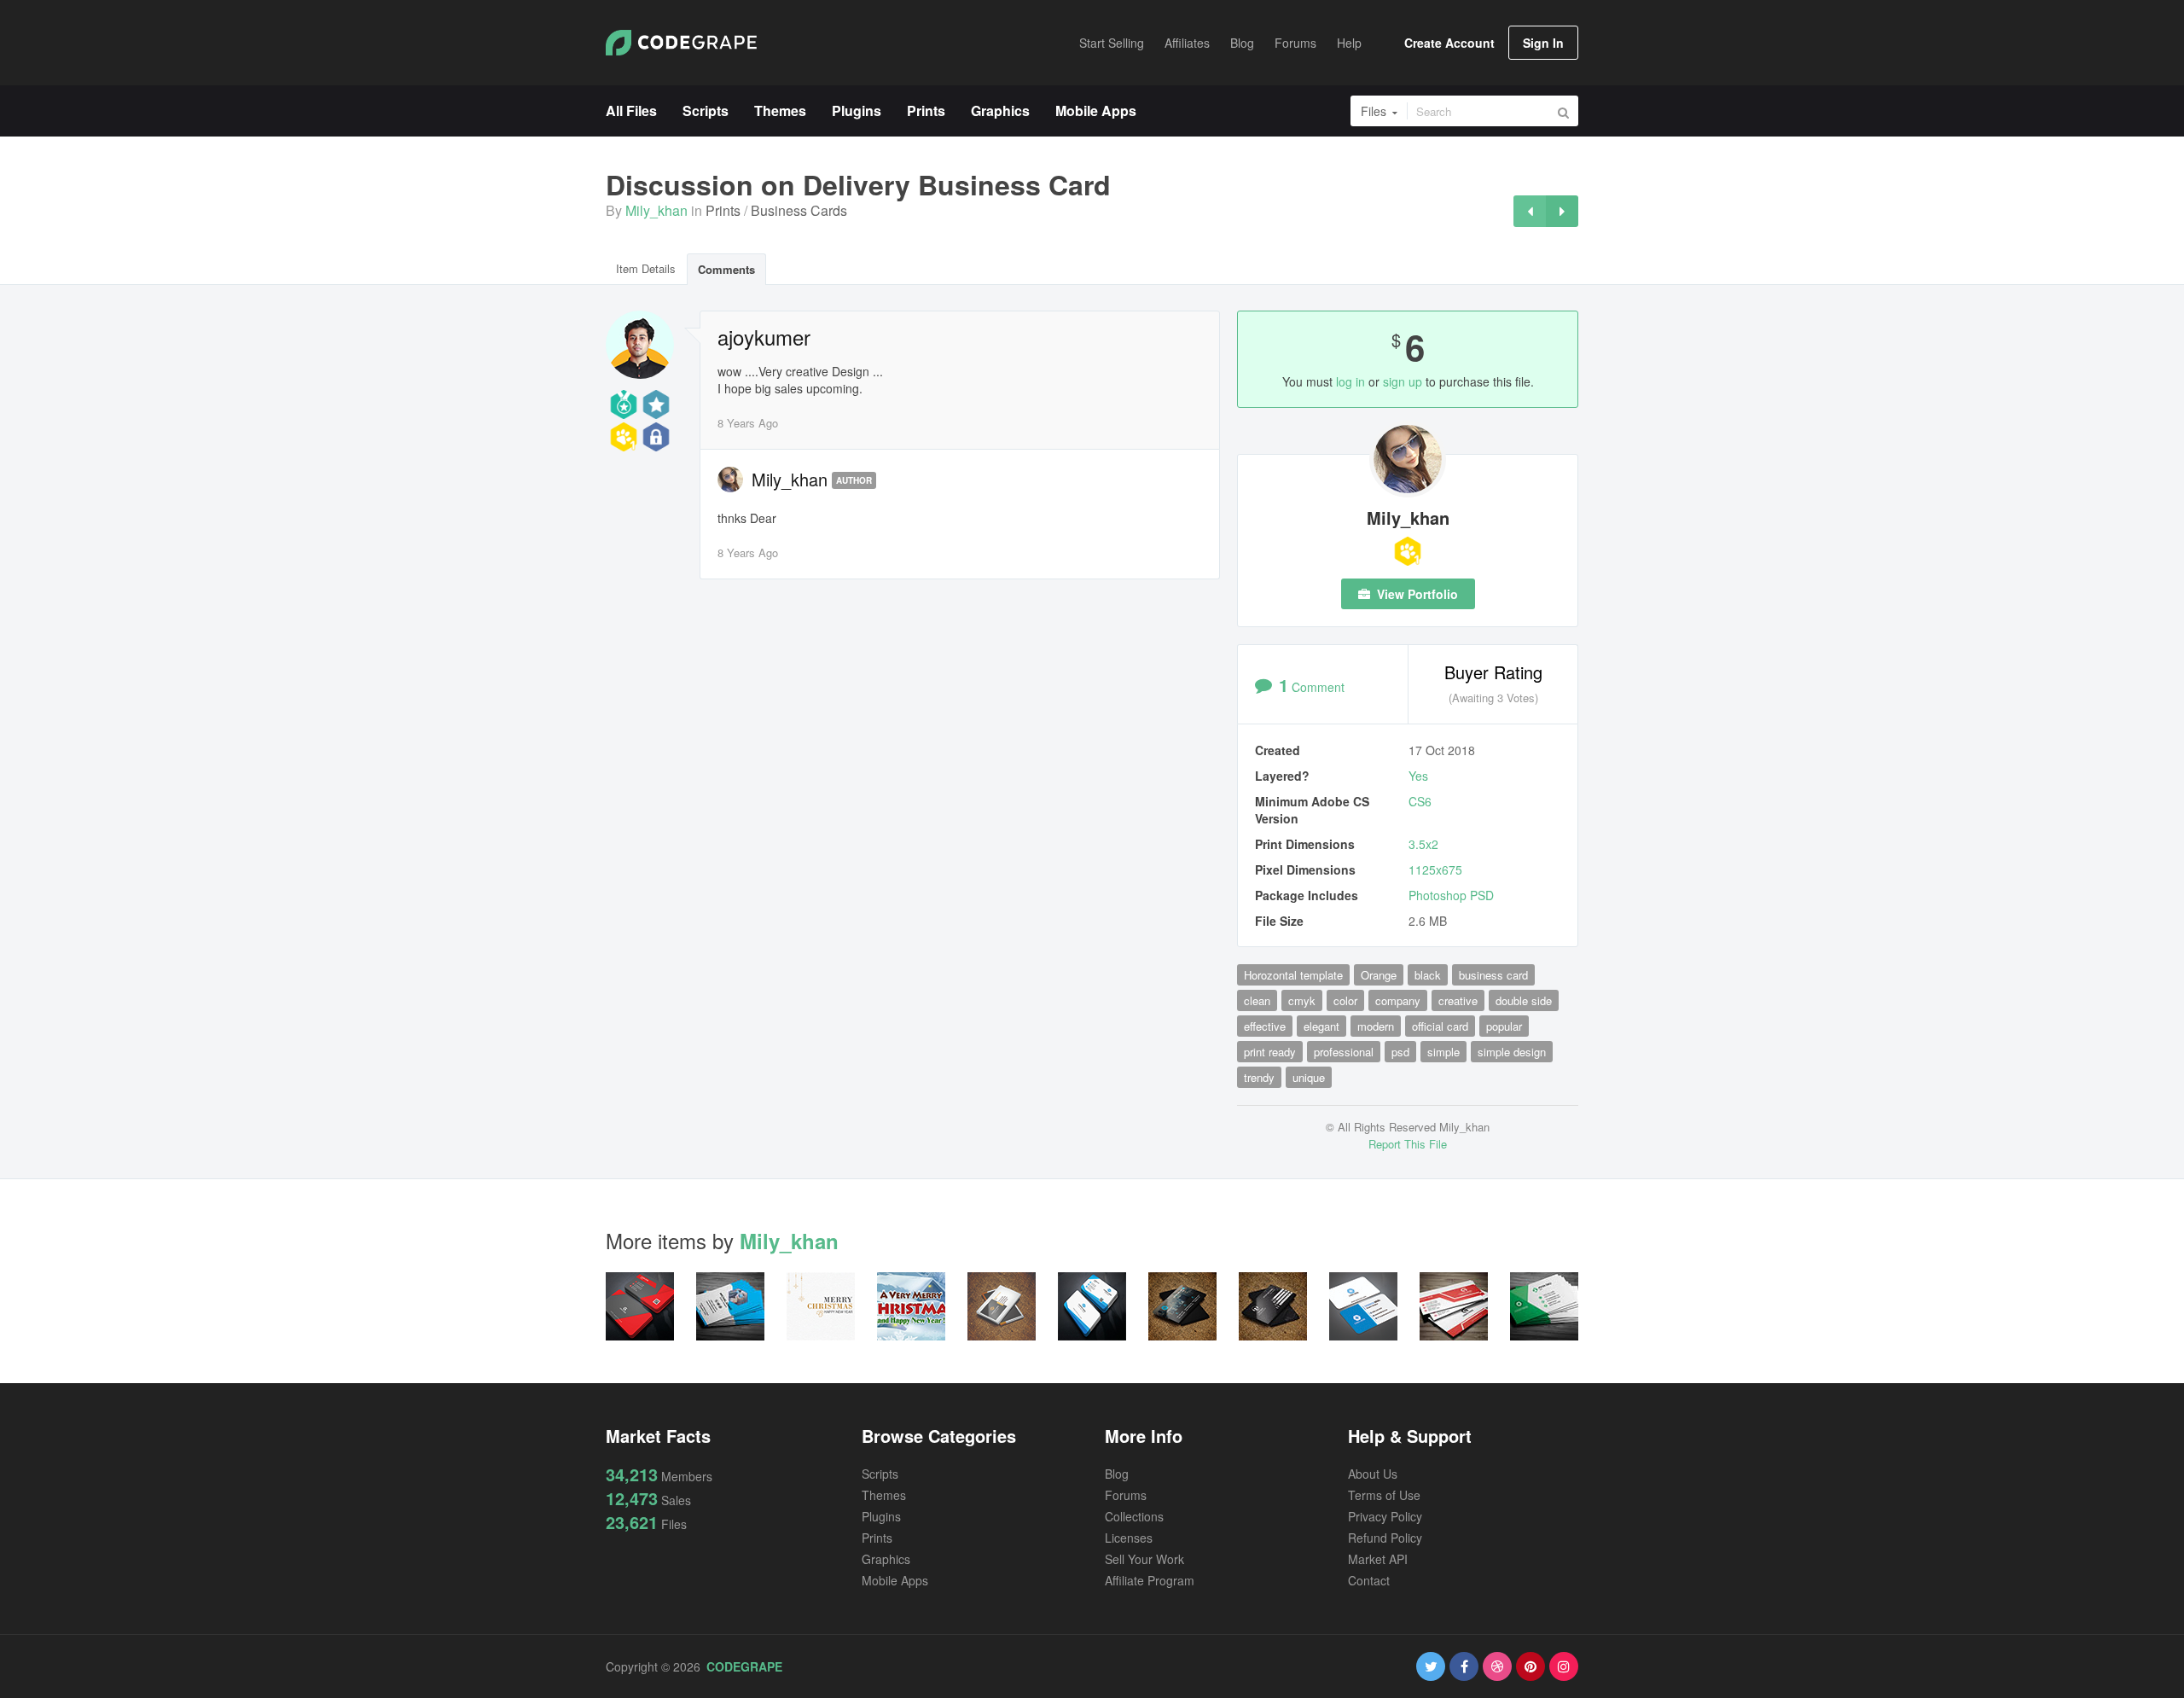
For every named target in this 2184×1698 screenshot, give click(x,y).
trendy (1259, 1077)
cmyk (1302, 1000)
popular (1504, 1026)
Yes (1418, 776)
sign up (1403, 381)
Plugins (881, 1516)
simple (1443, 1052)
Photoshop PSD (1451, 895)
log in (1350, 381)
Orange (1379, 975)
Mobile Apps (895, 1580)
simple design (1512, 1052)
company (1398, 1000)
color (1345, 1000)
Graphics (886, 1559)
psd (1400, 1052)
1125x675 (1435, 869)
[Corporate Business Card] (1530, 211)
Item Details (646, 268)
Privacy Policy (1385, 1516)
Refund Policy (1385, 1538)
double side (1524, 1000)
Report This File (1408, 1144)
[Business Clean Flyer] (1562, 211)
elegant (1321, 1026)
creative (1458, 1000)
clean (1257, 1000)
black (1428, 975)
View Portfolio (1416, 594)
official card (1440, 1026)
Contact (1369, 1580)
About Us (1373, 1474)
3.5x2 (1423, 844)
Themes (884, 1495)
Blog (1117, 1474)
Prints (723, 210)
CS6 (1420, 801)
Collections (1134, 1516)
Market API (1378, 1559)
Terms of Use (1384, 1495)
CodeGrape (744, 1666)
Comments (726, 269)
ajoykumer (764, 337)
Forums (1126, 1495)
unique (1309, 1077)
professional (1344, 1052)
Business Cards (799, 210)
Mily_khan (656, 210)
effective (1265, 1026)
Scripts (880, 1474)
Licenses (1129, 1538)
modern (1376, 1026)
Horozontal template (1293, 975)
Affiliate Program (1150, 1580)
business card (1493, 975)
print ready (1270, 1052)
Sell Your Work (1144, 1559)
